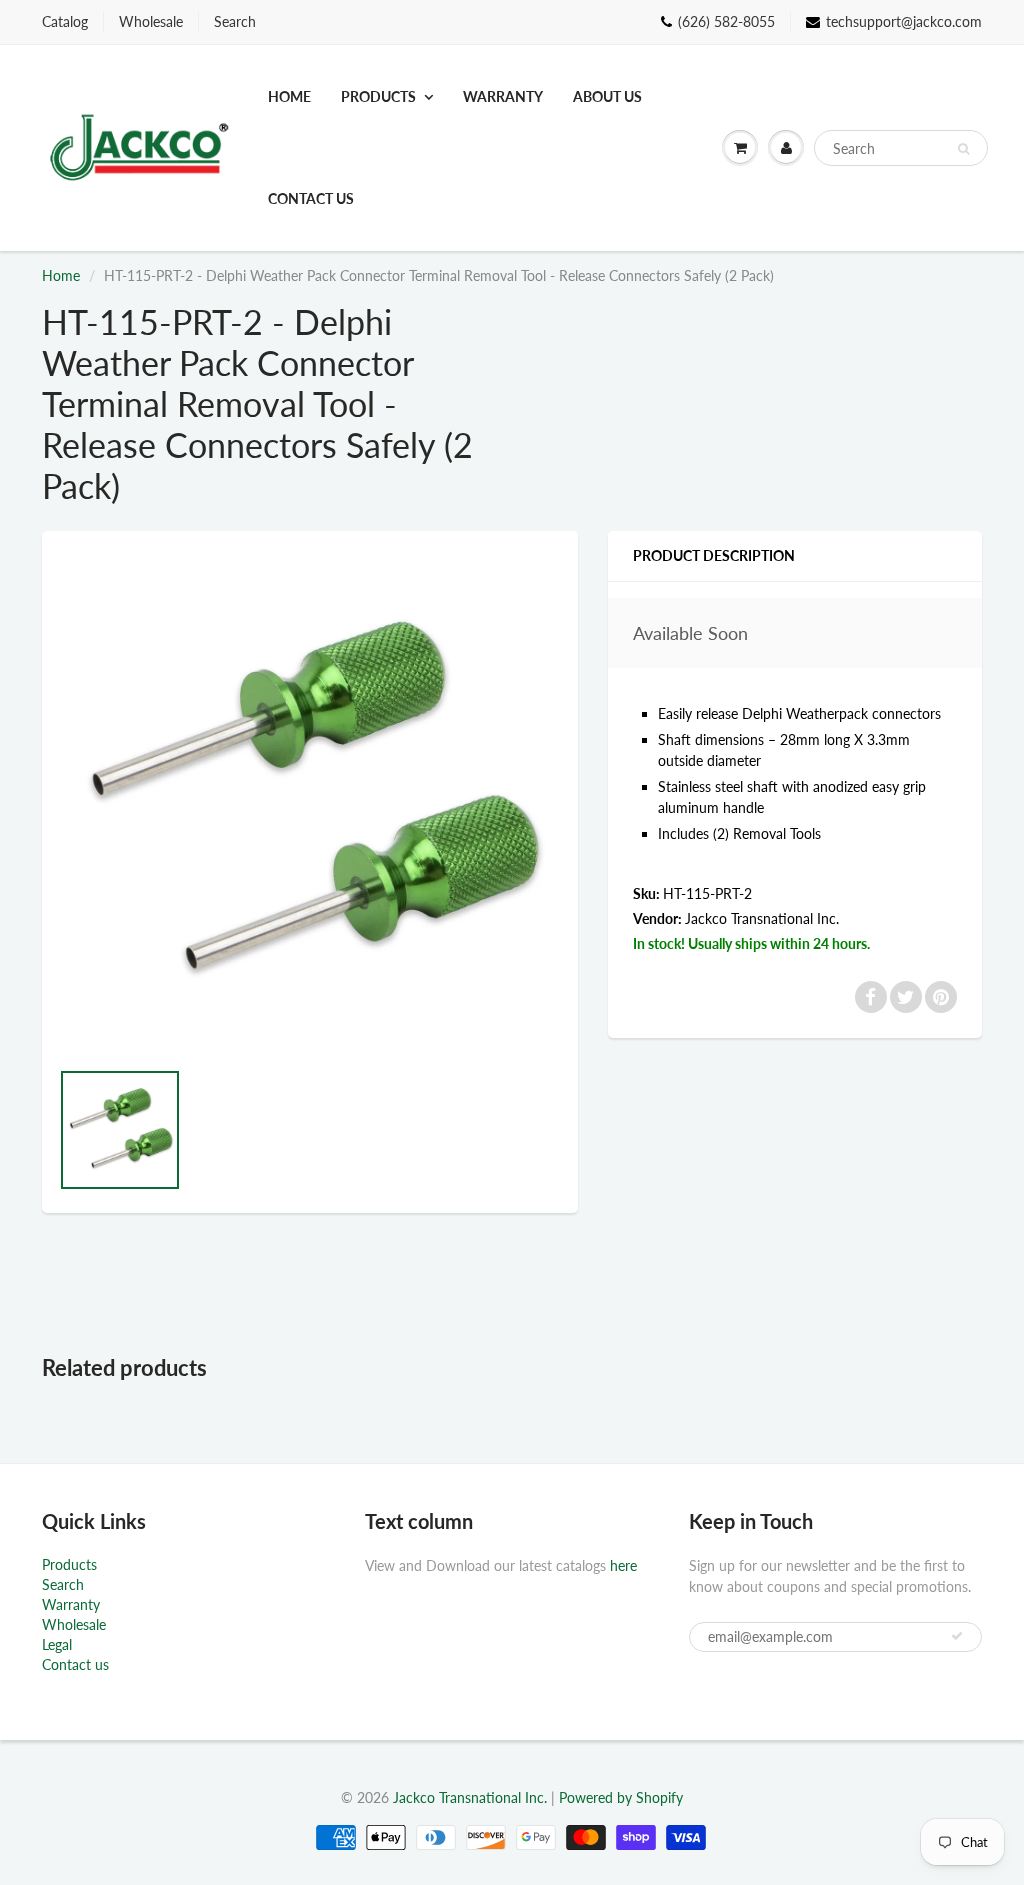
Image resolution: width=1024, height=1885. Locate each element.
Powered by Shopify (621, 1797)
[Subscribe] (957, 1636)
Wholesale (151, 21)
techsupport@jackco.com (904, 21)
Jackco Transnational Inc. (762, 918)
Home (289, 96)
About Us (607, 96)
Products (378, 96)
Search (235, 21)
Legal (57, 1644)
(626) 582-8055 (726, 21)
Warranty (503, 96)
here (623, 1565)
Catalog (65, 21)
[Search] (963, 149)
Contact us (311, 198)
